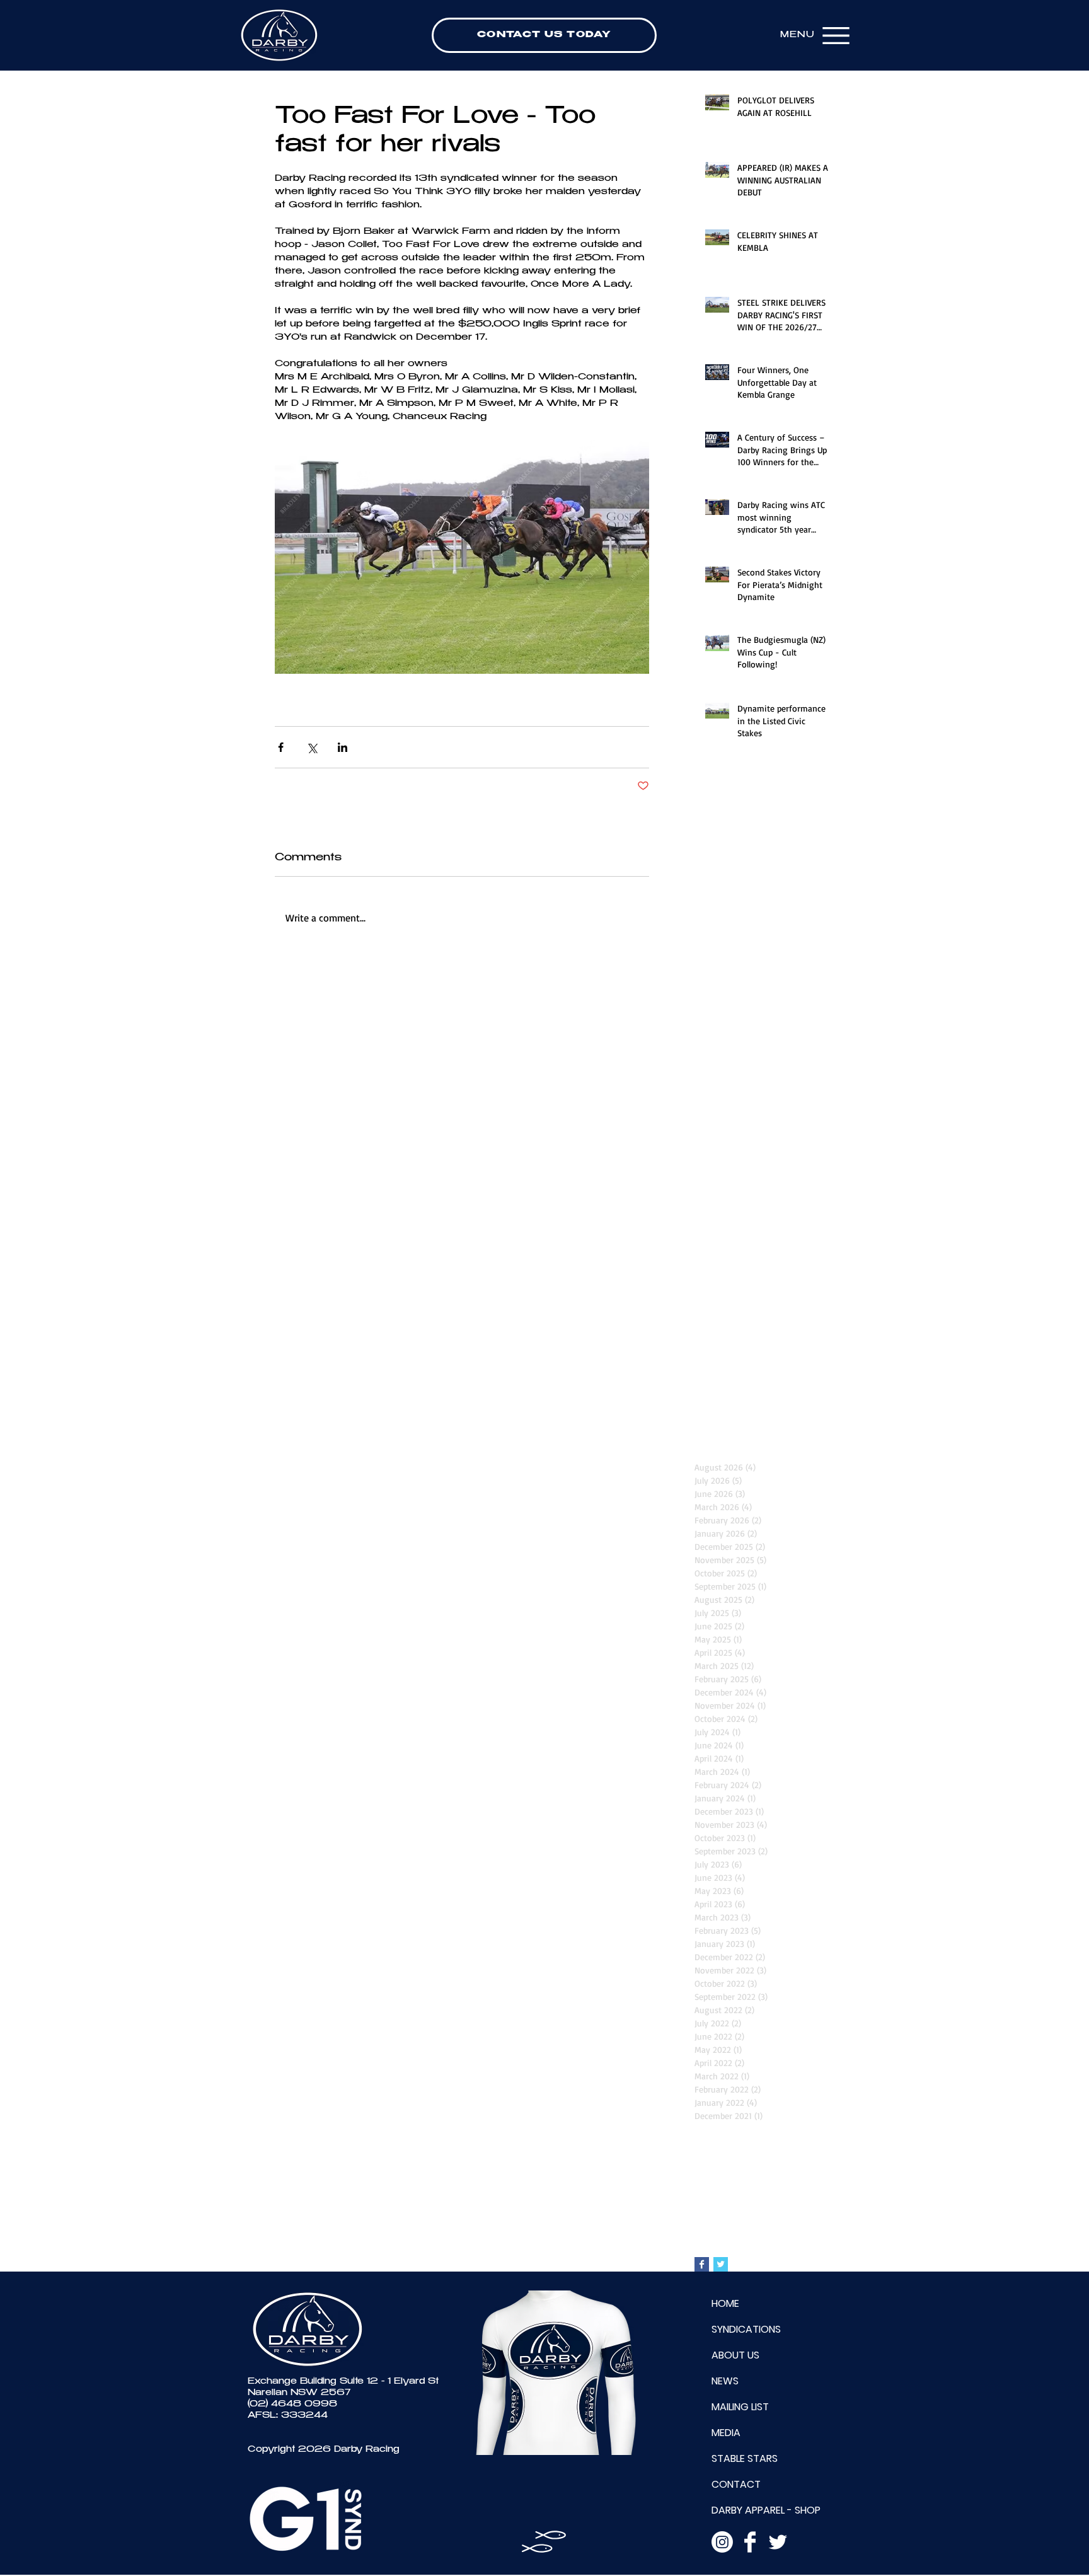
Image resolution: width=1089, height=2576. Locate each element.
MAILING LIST (740, 2407)
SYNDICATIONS (746, 2329)
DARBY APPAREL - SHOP (766, 2510)
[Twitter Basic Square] (721, 2264)
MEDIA (726, 2433)
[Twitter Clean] (778, 2542)
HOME (725, 2303)
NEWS (725, 2381)
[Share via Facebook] (281, 747)
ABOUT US (735, 2355)
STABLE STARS (745, 2458)
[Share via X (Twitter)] (312, 747)
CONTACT (736, 2484)
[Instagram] (722, 2542)
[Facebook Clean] (750, 2542)
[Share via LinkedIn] (343, 747)
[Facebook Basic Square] (702, 2264)
